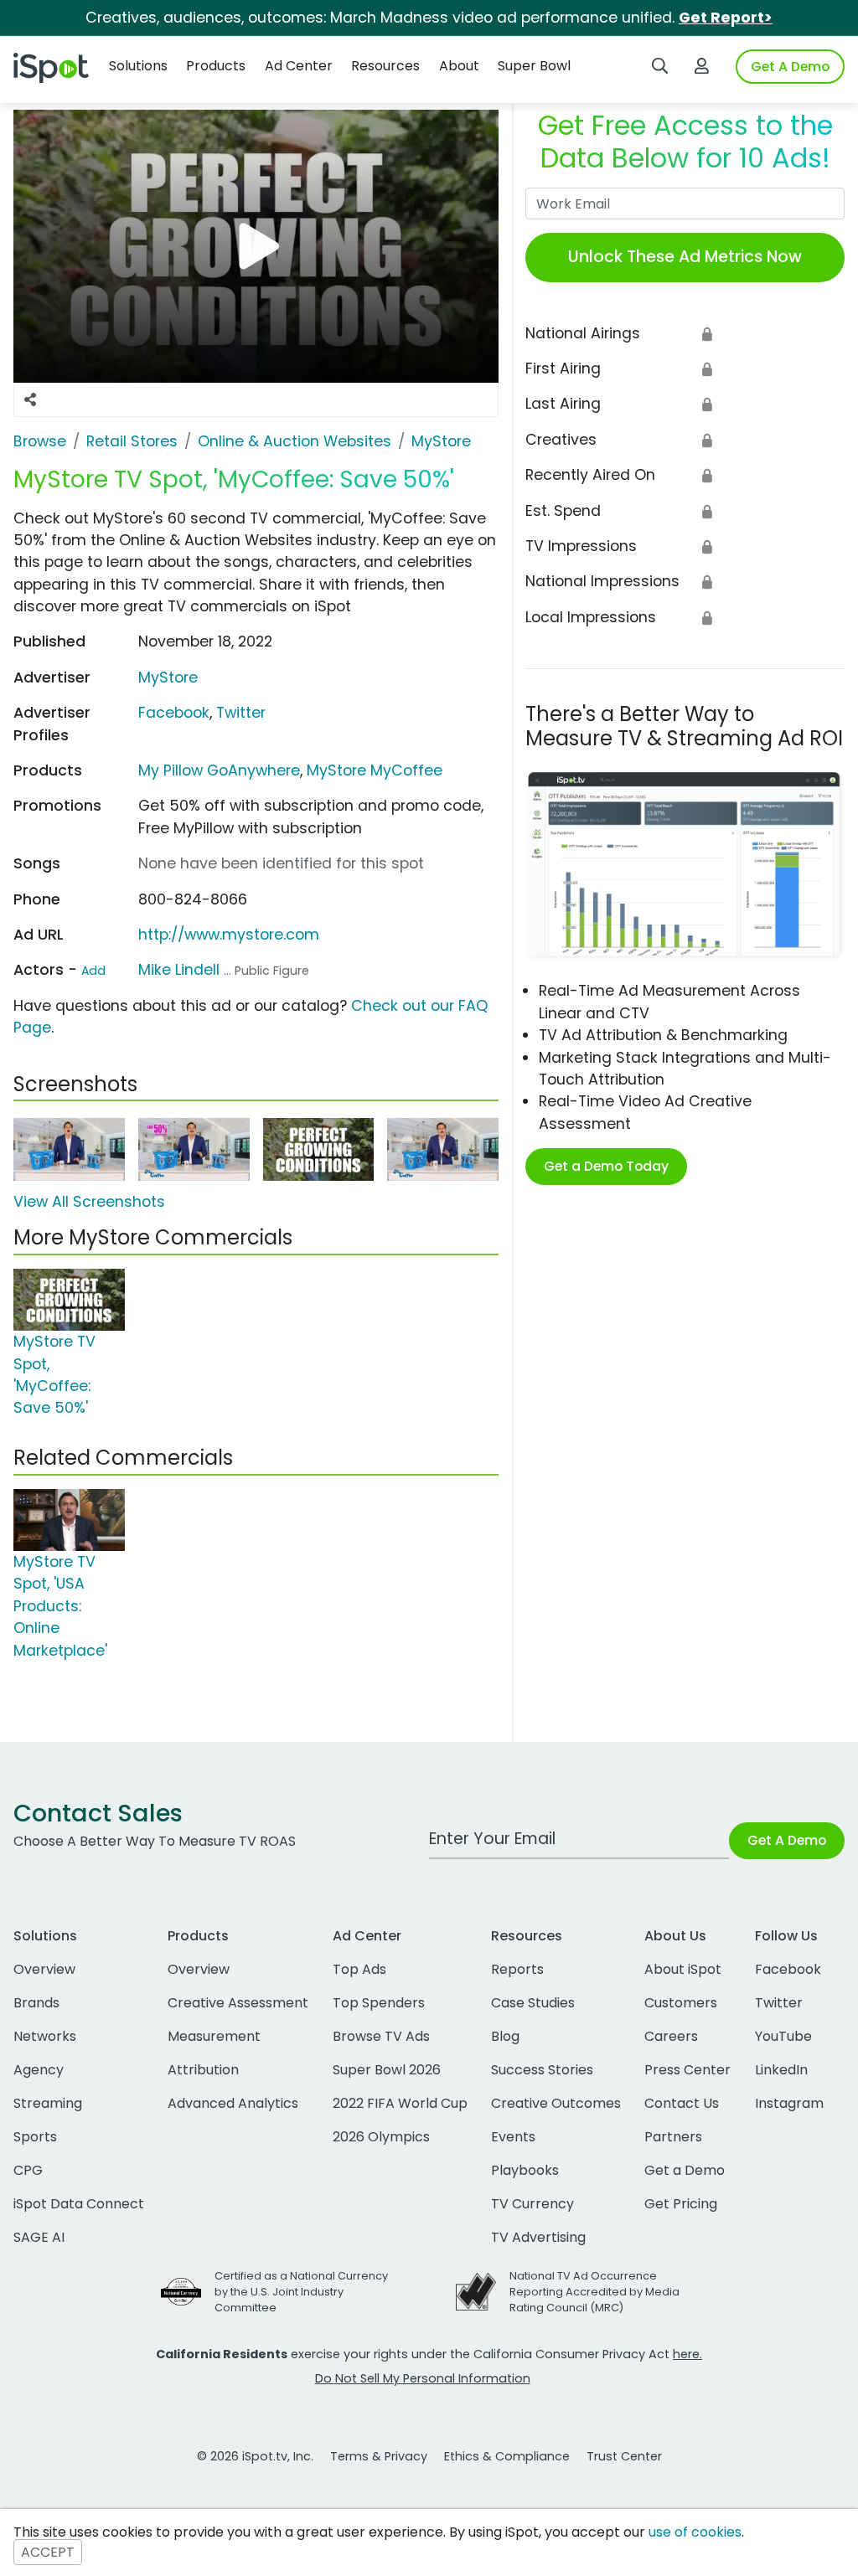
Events (513, 2137)
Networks (45, 2036)
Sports (35, 2137)
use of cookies (695, 2532)
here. (687, 2354)
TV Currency (532, 2204)
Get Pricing (681, 2204)
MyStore (168, 677)
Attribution (203, 2070)
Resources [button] (385, 66)
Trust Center (624, 2456)
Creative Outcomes (556, 2103)
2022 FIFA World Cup (400, 2103)
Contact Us (682, 2103)
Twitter (241, 713)
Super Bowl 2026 (387, 2070)
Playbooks (525, 2170)
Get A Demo (790, 67)
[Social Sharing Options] (30, 399)
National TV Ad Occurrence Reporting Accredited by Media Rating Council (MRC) (594, 2292)
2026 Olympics (381, 2137)
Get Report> (726, 18)
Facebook (174, 713)
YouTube (783, 2036)
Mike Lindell (179, 970)
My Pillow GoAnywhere (219, 770)
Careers (671, 2036)
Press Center (687, 2070)
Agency (39, 2070)
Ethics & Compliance (507, 2456)
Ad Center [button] (299, 66)
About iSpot (683, 1969)
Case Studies (533, 2003)
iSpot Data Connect (79, 2204)
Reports (517, 1969)
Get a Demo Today (606, 1166)
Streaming (48, 2103)
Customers (681, 2003)
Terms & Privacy (379, 2456)
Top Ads (359, 1969)
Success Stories (542, 2070)
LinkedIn (781, 2070)
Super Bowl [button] (534, 66)
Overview (44, 1969)
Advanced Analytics (233, 2103)
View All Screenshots (89, 1202)
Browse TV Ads (381, 2036)
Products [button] (216, 66)
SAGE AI (39, 2237)
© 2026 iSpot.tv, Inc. (255, 2456)
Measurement (214, 2036)
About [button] (459, 66)
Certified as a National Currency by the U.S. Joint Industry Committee (301, 2292)
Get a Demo (685, 2170)
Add (93, 971)
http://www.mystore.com (229, 935)
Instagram (789, 2103)
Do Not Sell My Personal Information (423, 2378)
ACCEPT (48, 2552)
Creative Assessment (238, 2003)
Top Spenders (379, 2003)
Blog (505, 2036)
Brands (36, 2003)
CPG (28, 2170)
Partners (673, 2137)
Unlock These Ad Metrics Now (685, 257)
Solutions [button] (138, 66)
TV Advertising (538, 2237)
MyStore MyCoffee (375, 770)
